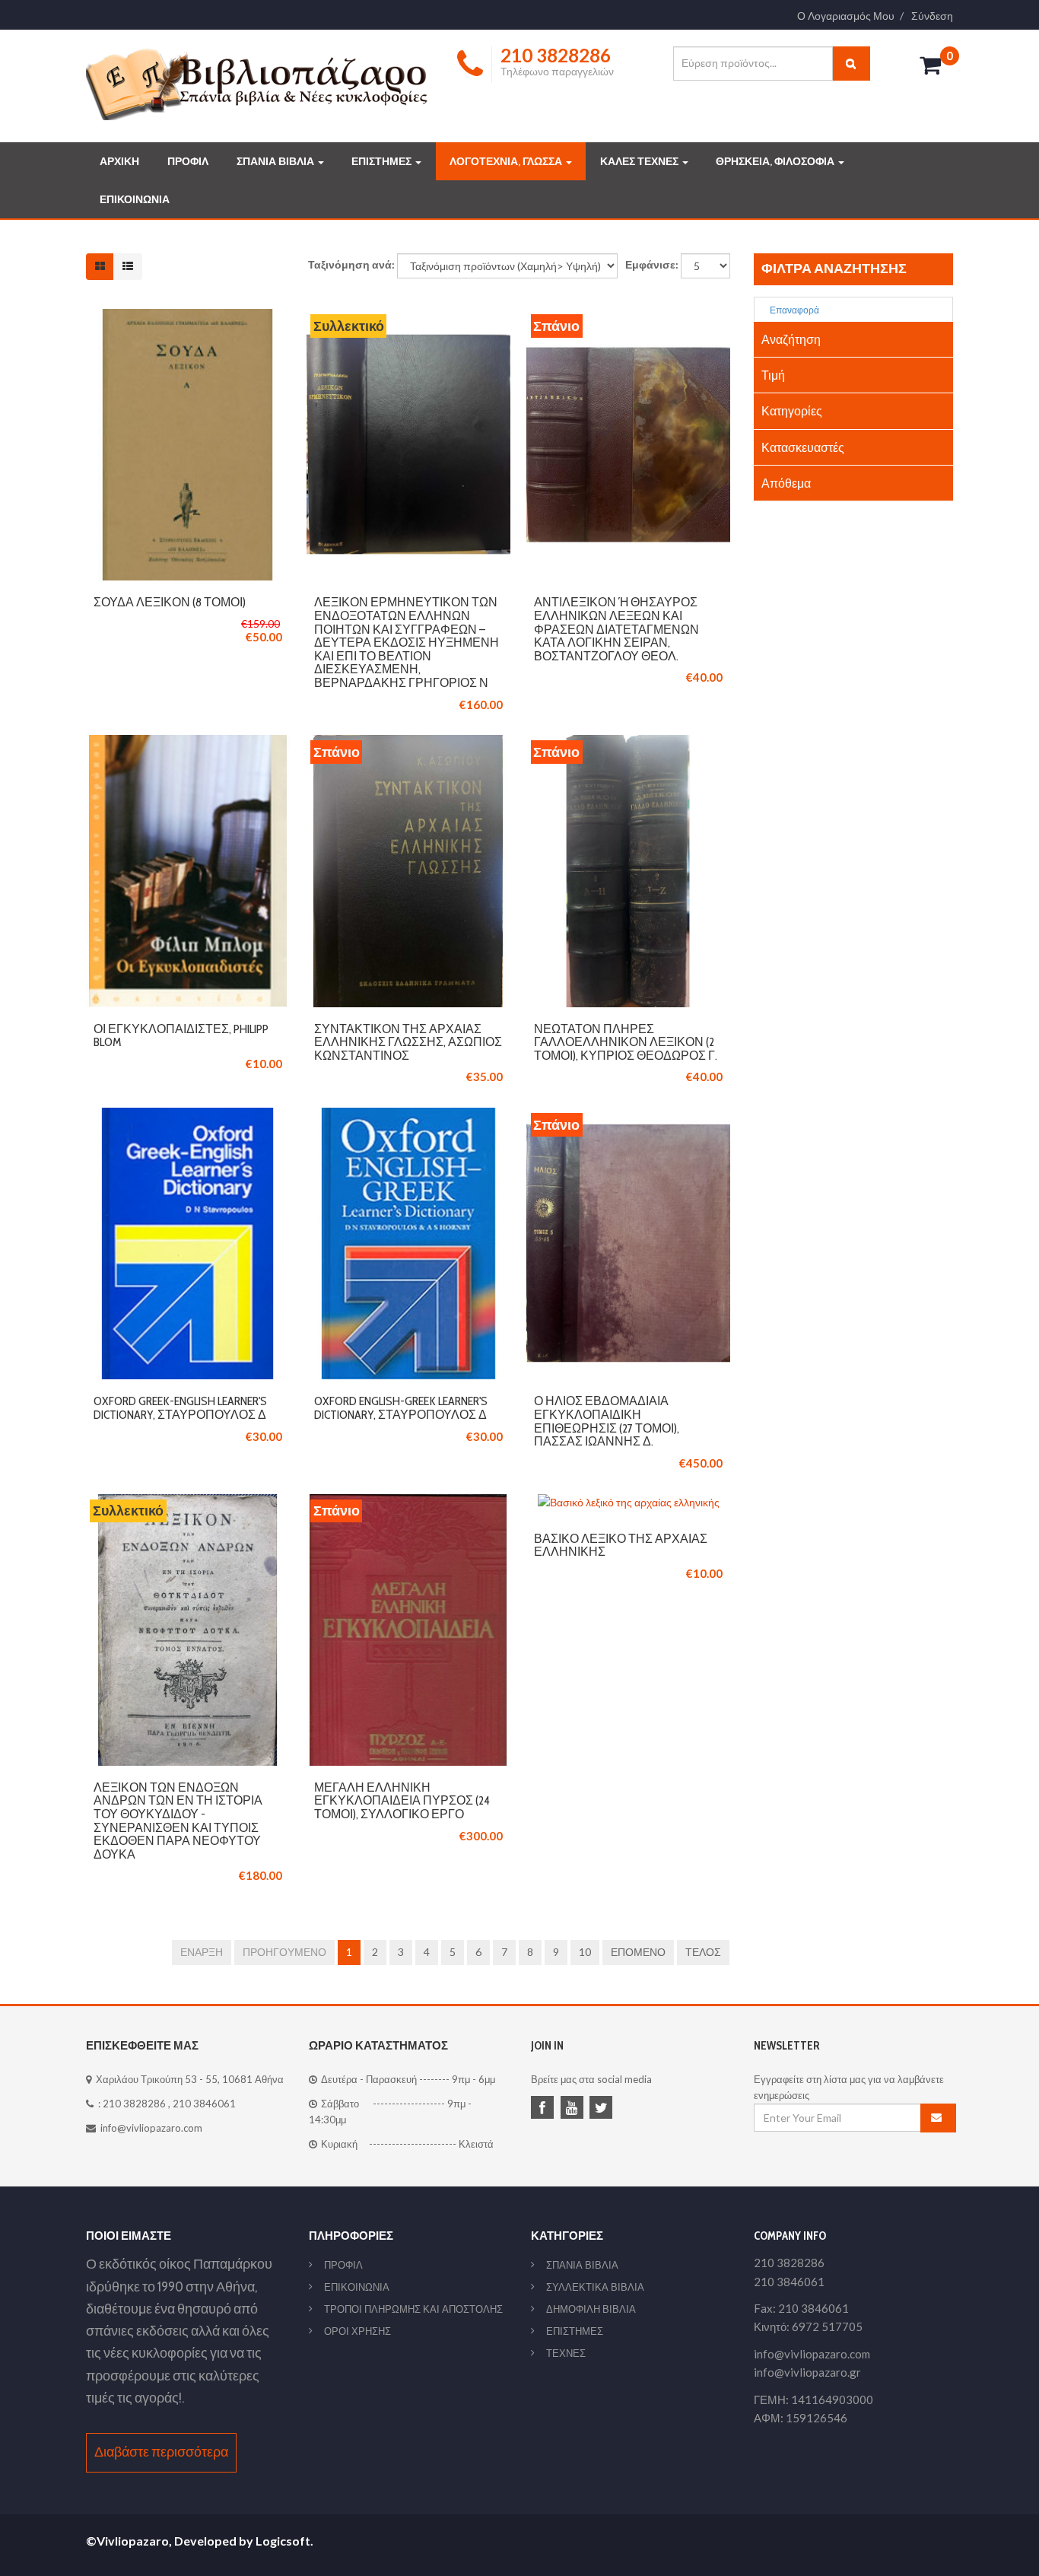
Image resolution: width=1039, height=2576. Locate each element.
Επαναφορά (794, 310)
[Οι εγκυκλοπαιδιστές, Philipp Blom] (188, 743)
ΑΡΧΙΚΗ (119, 161)
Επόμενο (638, 1952)
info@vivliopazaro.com (151, 2128)
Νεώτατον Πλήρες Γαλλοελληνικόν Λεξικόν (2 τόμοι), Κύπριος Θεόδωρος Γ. (626, 1042)
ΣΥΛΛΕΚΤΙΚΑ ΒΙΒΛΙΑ (595, 2287)
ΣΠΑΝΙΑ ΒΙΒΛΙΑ (276, 161)
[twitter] (603, 2109)
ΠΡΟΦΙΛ (188, 161)
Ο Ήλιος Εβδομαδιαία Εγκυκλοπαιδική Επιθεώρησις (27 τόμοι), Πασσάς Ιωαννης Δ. (607, 1421)
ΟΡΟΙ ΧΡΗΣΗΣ (357, 2331)
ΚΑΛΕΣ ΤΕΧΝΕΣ (640, 161)
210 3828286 (134, 2104)
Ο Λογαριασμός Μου (846, 16)
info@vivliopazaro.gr (807, 2372)
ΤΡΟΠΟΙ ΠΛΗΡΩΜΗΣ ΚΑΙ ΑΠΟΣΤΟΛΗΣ (413, 2309)
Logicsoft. (284, 2541)
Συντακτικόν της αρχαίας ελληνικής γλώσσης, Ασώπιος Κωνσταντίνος (408, 1042)
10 (585, 1952)
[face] (545, 2109)
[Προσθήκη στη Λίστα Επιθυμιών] (188, 445)
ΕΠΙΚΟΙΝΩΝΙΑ (135, 199)
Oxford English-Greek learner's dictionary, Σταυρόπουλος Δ (401, 1408)
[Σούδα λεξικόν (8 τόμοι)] (188, 317)
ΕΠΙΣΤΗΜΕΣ (383, 161)
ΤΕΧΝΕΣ (566, 2353)
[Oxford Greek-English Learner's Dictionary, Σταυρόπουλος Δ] (188, 1116)
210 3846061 (204, 2104)
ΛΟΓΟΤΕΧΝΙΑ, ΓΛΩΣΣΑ (507, 161)
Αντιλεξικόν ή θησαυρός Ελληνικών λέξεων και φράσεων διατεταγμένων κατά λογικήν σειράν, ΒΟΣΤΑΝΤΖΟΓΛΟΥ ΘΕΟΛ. (616, 629)
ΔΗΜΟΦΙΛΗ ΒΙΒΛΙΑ (591, 2309)
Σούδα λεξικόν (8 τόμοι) (170, 602)
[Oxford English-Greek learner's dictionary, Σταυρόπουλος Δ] (408, 1116)
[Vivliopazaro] (257, 83)
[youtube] (574, 2109)
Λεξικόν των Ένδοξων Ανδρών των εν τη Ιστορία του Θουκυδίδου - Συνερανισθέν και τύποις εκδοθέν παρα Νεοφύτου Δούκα (178, 1821)
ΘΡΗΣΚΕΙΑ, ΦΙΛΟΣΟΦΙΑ (776, 161)
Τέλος (703, 1952)
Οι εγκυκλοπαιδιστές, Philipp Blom (181, 1036)
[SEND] (939, 2118)
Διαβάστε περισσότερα (161, 2452)
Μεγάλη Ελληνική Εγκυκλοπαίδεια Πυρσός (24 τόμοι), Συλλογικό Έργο (402, 1801)
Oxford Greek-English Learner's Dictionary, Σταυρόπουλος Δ (180, 1408)
